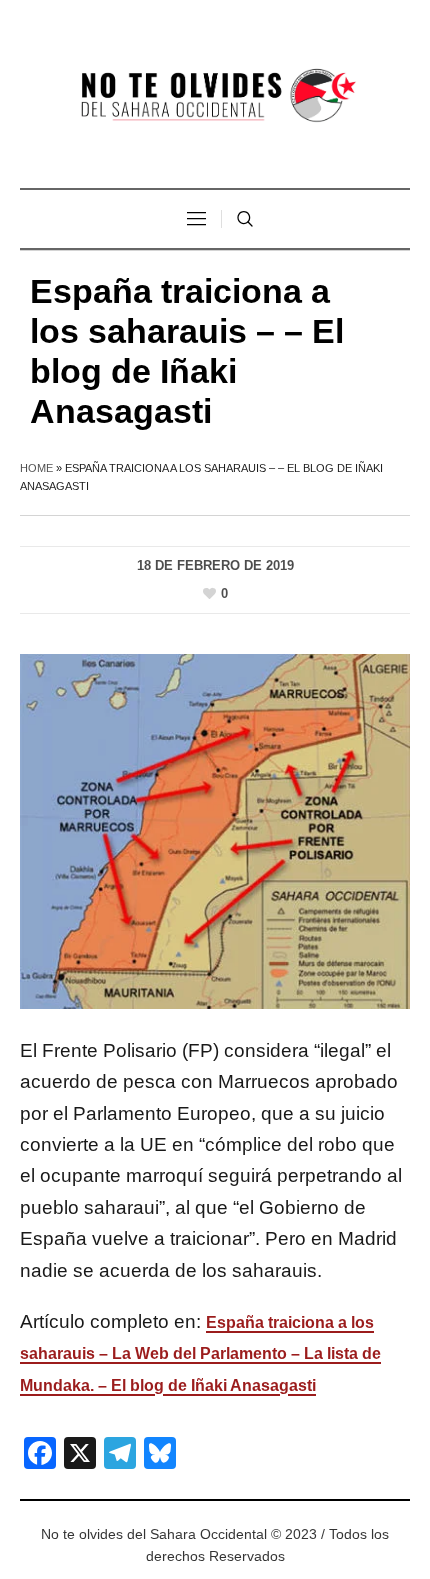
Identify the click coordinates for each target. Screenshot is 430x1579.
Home (36, 468)
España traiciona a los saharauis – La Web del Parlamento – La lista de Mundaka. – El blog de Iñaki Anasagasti (200, 1354)
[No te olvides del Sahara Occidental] (215, 96)
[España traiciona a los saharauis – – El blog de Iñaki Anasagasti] (215, 830)
